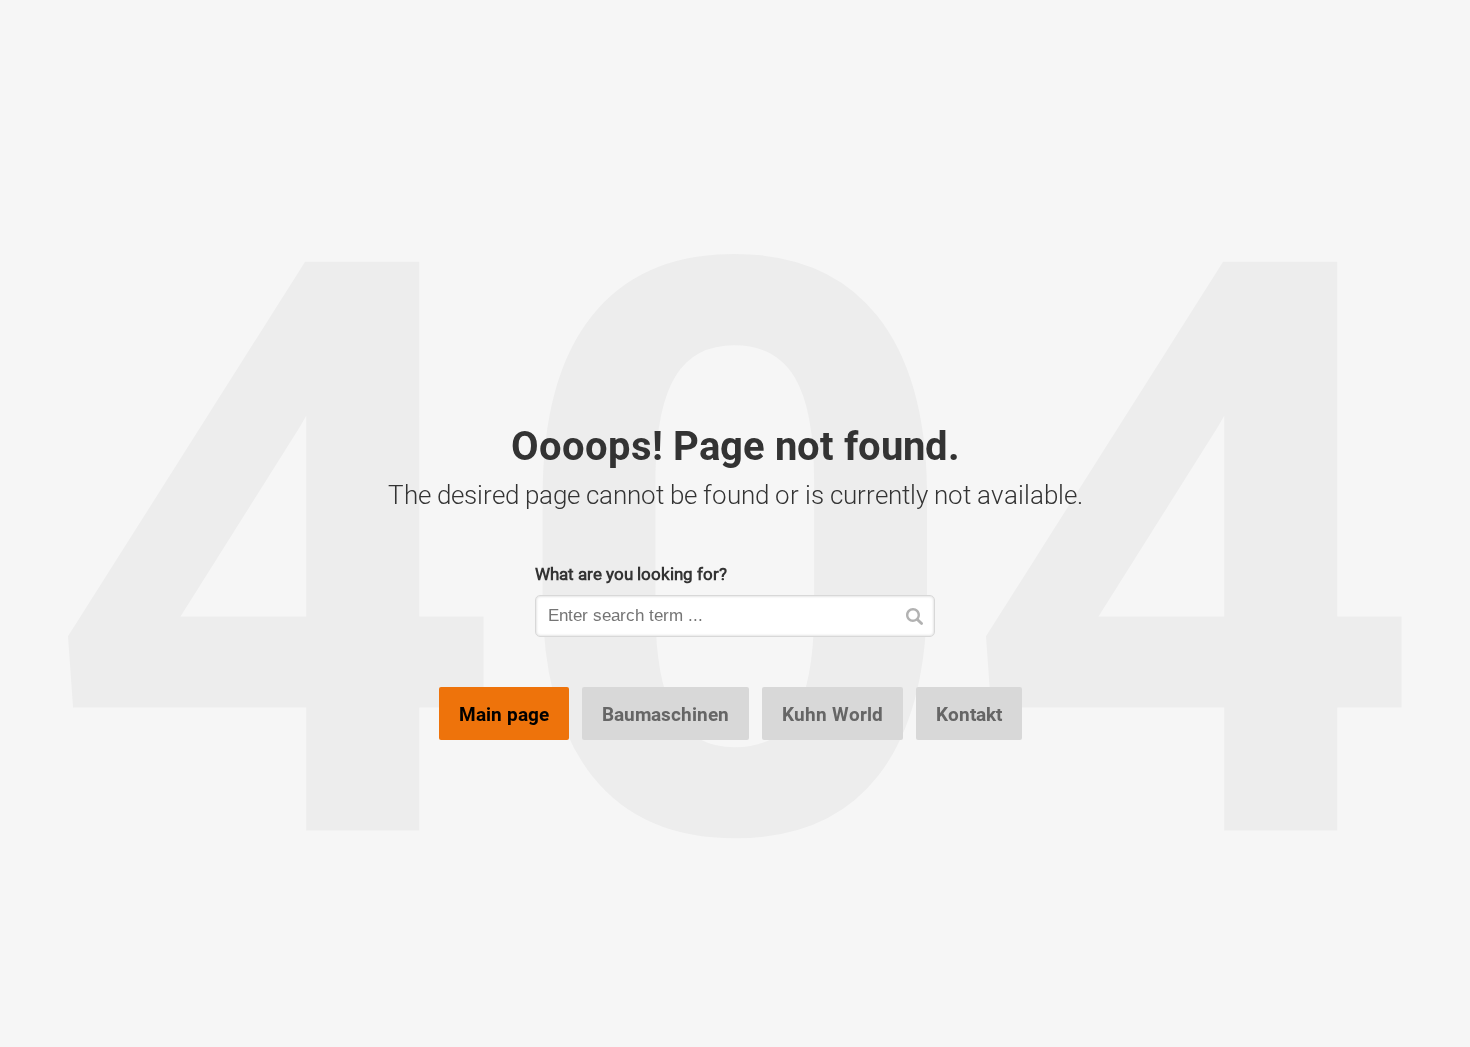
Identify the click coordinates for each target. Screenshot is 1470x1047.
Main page (504, 714)
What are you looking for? (631, 573)
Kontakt (969, 714)
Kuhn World (832, 714)
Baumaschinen (665, 714)
